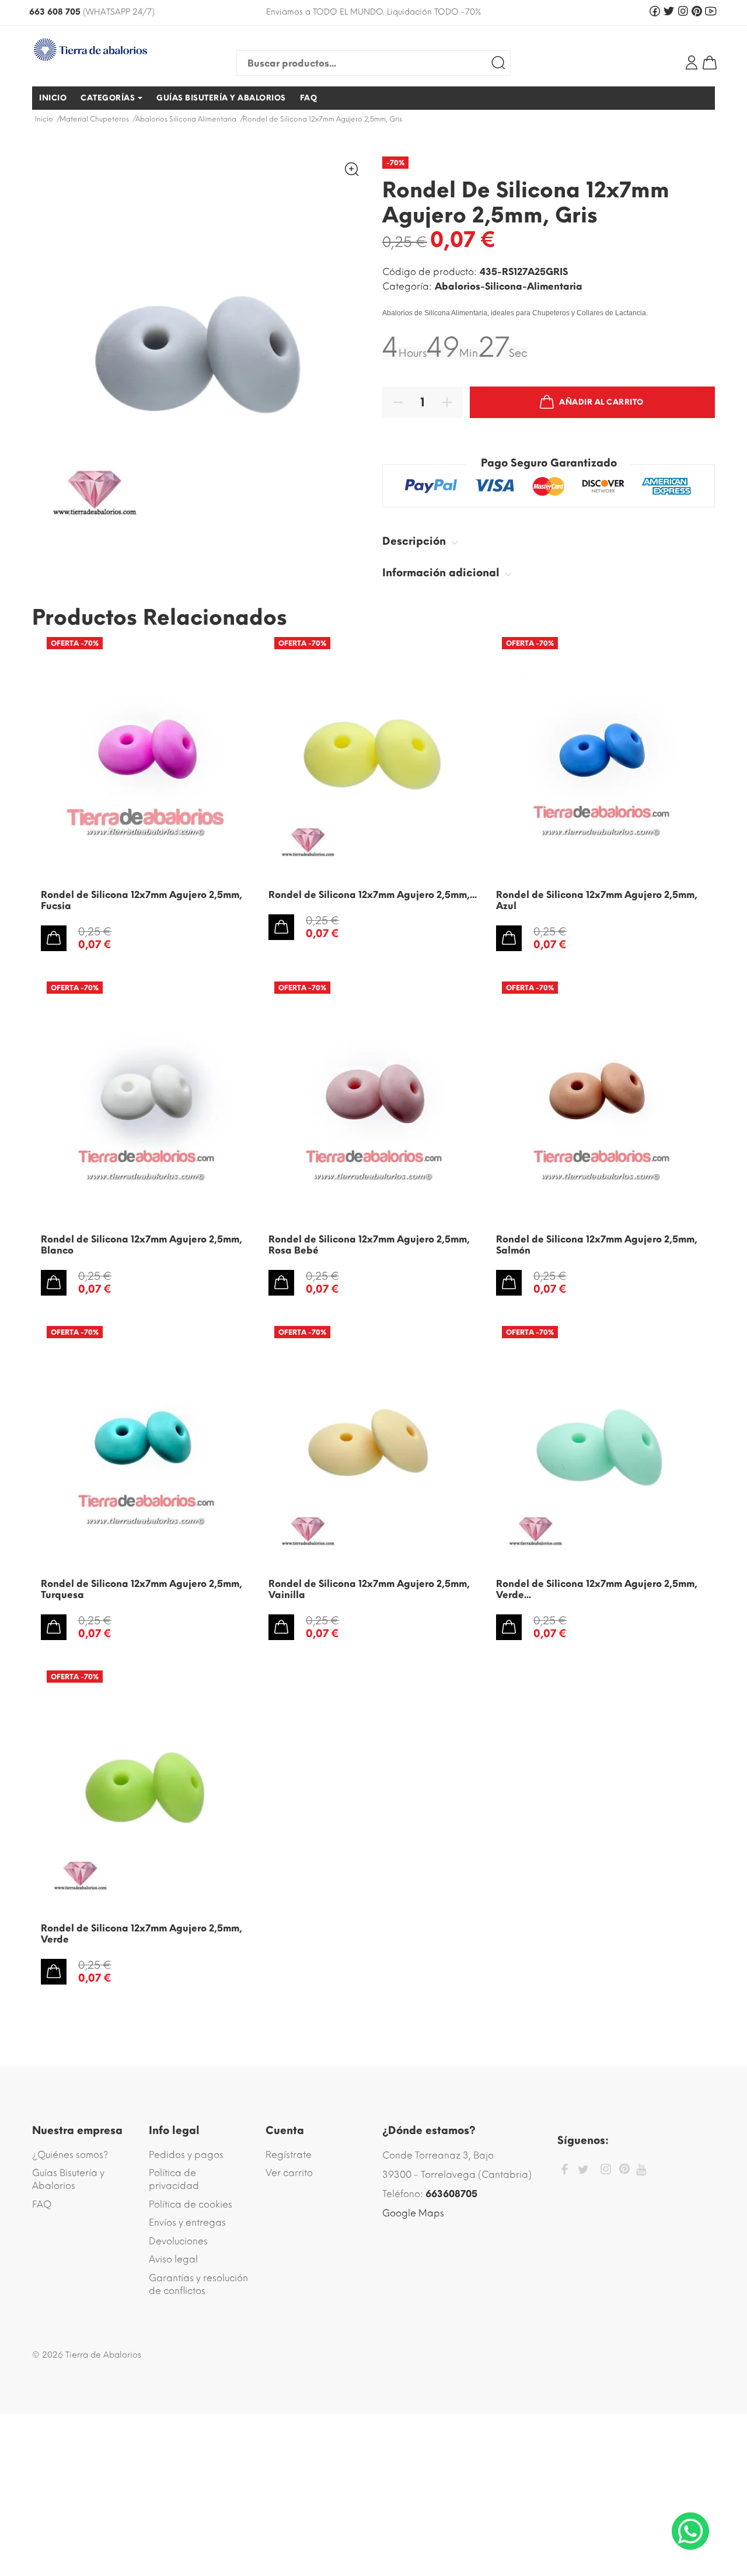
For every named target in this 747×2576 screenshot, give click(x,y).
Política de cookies (191, 2204)
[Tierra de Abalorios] (111, 50)
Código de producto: (430, 272)
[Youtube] (641, 2170)
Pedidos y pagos (186, 2155)
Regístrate (289, 2155)
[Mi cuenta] (692, 62)
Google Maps (413, 2213)
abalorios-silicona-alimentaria (509, 286)
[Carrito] (710, 62)
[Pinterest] (624, 2171)
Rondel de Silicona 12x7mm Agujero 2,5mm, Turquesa (142, 1589)
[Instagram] (606, 2171)
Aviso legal (173, 2259)
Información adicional (442, 573)
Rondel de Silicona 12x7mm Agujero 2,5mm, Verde (142, 1934)
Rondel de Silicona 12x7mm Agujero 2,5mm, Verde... (597, 1589)
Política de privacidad (174, 2179)
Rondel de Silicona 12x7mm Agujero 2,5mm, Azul (597, 900)
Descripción (416, 541)
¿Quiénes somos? (70, 2155)
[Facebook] (564, 2171)
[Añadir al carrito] (54, 938)
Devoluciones (178, 2241)
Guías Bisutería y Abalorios (68, 2179)
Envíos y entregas (187, 2222)
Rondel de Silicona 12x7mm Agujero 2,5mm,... (373, 895)
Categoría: (407, 286)
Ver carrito (289, 2173)
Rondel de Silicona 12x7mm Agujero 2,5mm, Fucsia (142, 900)
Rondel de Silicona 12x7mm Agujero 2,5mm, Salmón (597, 1245)
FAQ (42, 2204)
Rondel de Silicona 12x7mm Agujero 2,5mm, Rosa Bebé (369, 1245)
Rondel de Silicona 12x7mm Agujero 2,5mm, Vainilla (369, 1589)
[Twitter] (583, 2170)
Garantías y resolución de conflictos (198, 2284)
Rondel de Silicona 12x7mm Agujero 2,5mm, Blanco (142, 1245)
